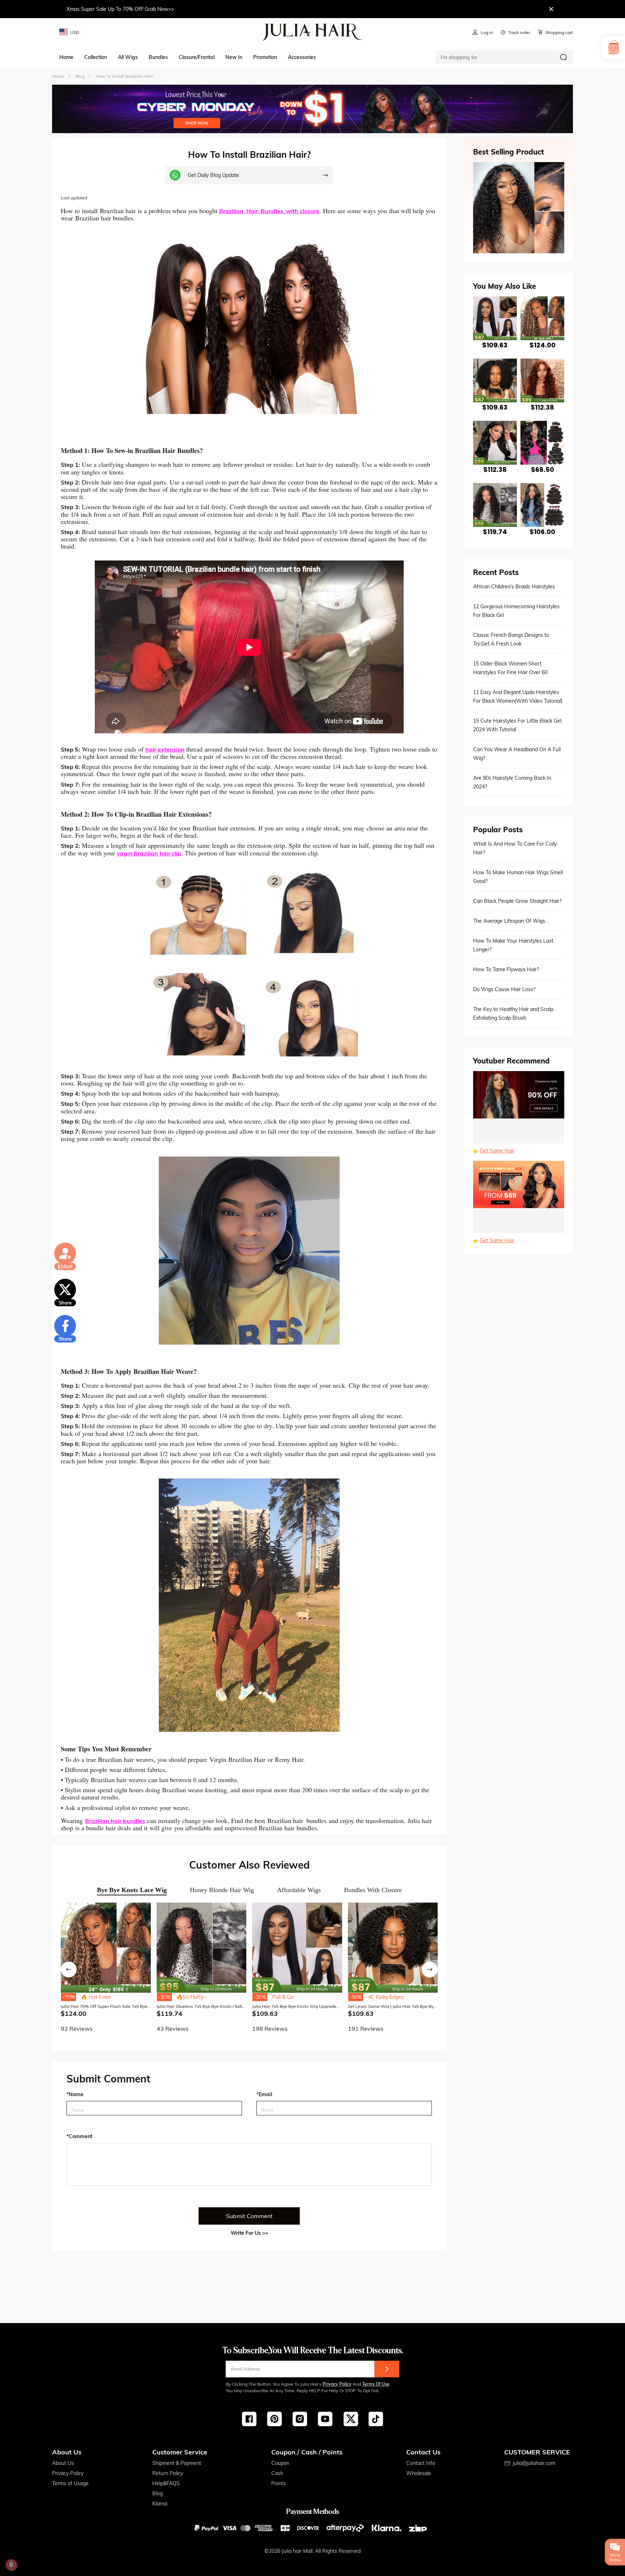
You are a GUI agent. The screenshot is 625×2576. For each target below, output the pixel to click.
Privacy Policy (337, 2384)
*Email (264, 2094)
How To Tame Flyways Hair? (506, 969)
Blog (158, 2493)
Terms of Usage (70, 2483)
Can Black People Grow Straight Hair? (517, 901)
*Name (75, 2094)
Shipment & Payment (177, 2463)
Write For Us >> (249, 2233)
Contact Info (421, 2463)
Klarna (160, 2504)
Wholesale (419, 2473)
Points (279, 2483)
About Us (63, 2463)
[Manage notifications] (11, 2565)
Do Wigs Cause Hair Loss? (504, 989)
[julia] (313, 32)
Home (58, 76)
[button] (69, 1970)
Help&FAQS (166, 2483)
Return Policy (168, 2473)
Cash (277, 2473)
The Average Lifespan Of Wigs (509, 921)
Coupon (280, 2463)
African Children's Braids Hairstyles (514, 587)
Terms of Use (376, 2384)
